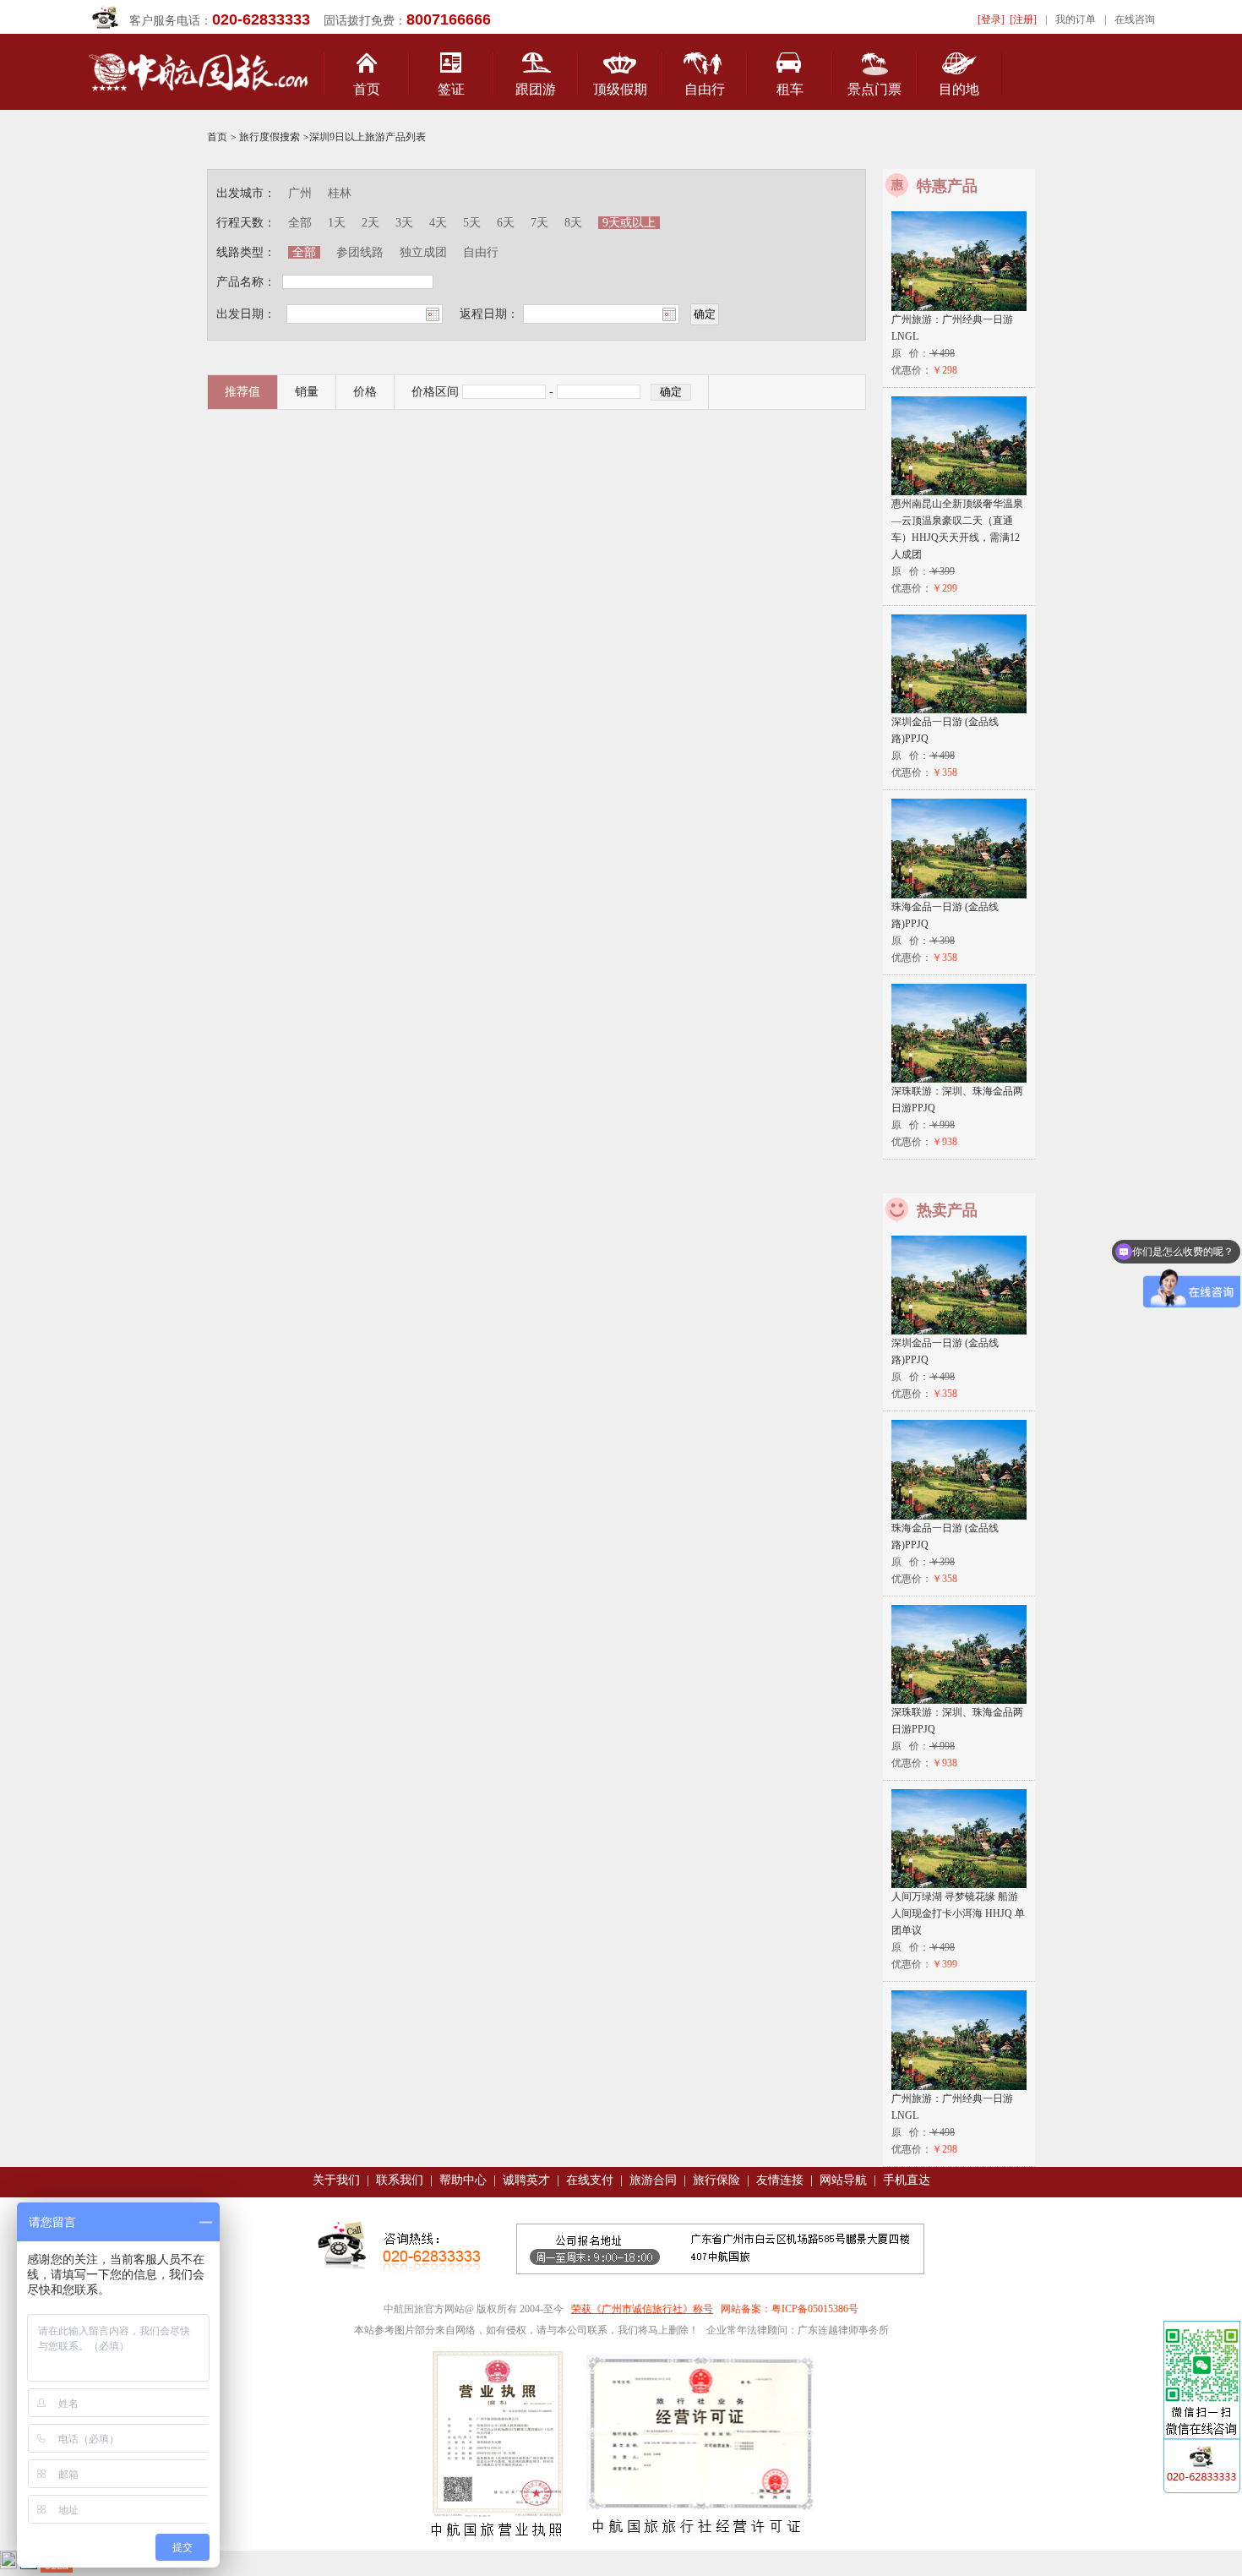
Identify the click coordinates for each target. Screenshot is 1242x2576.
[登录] (991, 19)
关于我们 (336, 2180)
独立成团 (423, 252)
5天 (472, 223)
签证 (451, 89)
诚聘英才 (526, 2180)
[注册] (1023, 19)
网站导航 (843, 2180)
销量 (307, 392)
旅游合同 (653, 2180)
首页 (367, 89)
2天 (370, 223)
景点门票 (874, 89)
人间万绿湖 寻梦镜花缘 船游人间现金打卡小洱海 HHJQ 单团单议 (958, 1913)
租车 (790, 89)
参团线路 (360, 252)
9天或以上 (629, 223)
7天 (541, 223)
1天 (338, 223)
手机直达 (907, 2180)
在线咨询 (1135, 19)
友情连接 (780, 2180)
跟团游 (536, 89)
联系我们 (400, 2180)
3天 (404, 223)
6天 (506, 223)
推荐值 (242, 392)
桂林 (340, 193)
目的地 (959, 89)
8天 (573, 223)
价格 (365, 392)
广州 (300, 193)
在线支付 (590, 2180)
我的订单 (1076, 19)
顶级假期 (620, 89)
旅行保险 (716, 2180)
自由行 (705, 89)
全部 (300, 223)
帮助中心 (463, 2180)
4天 (440, 223)
